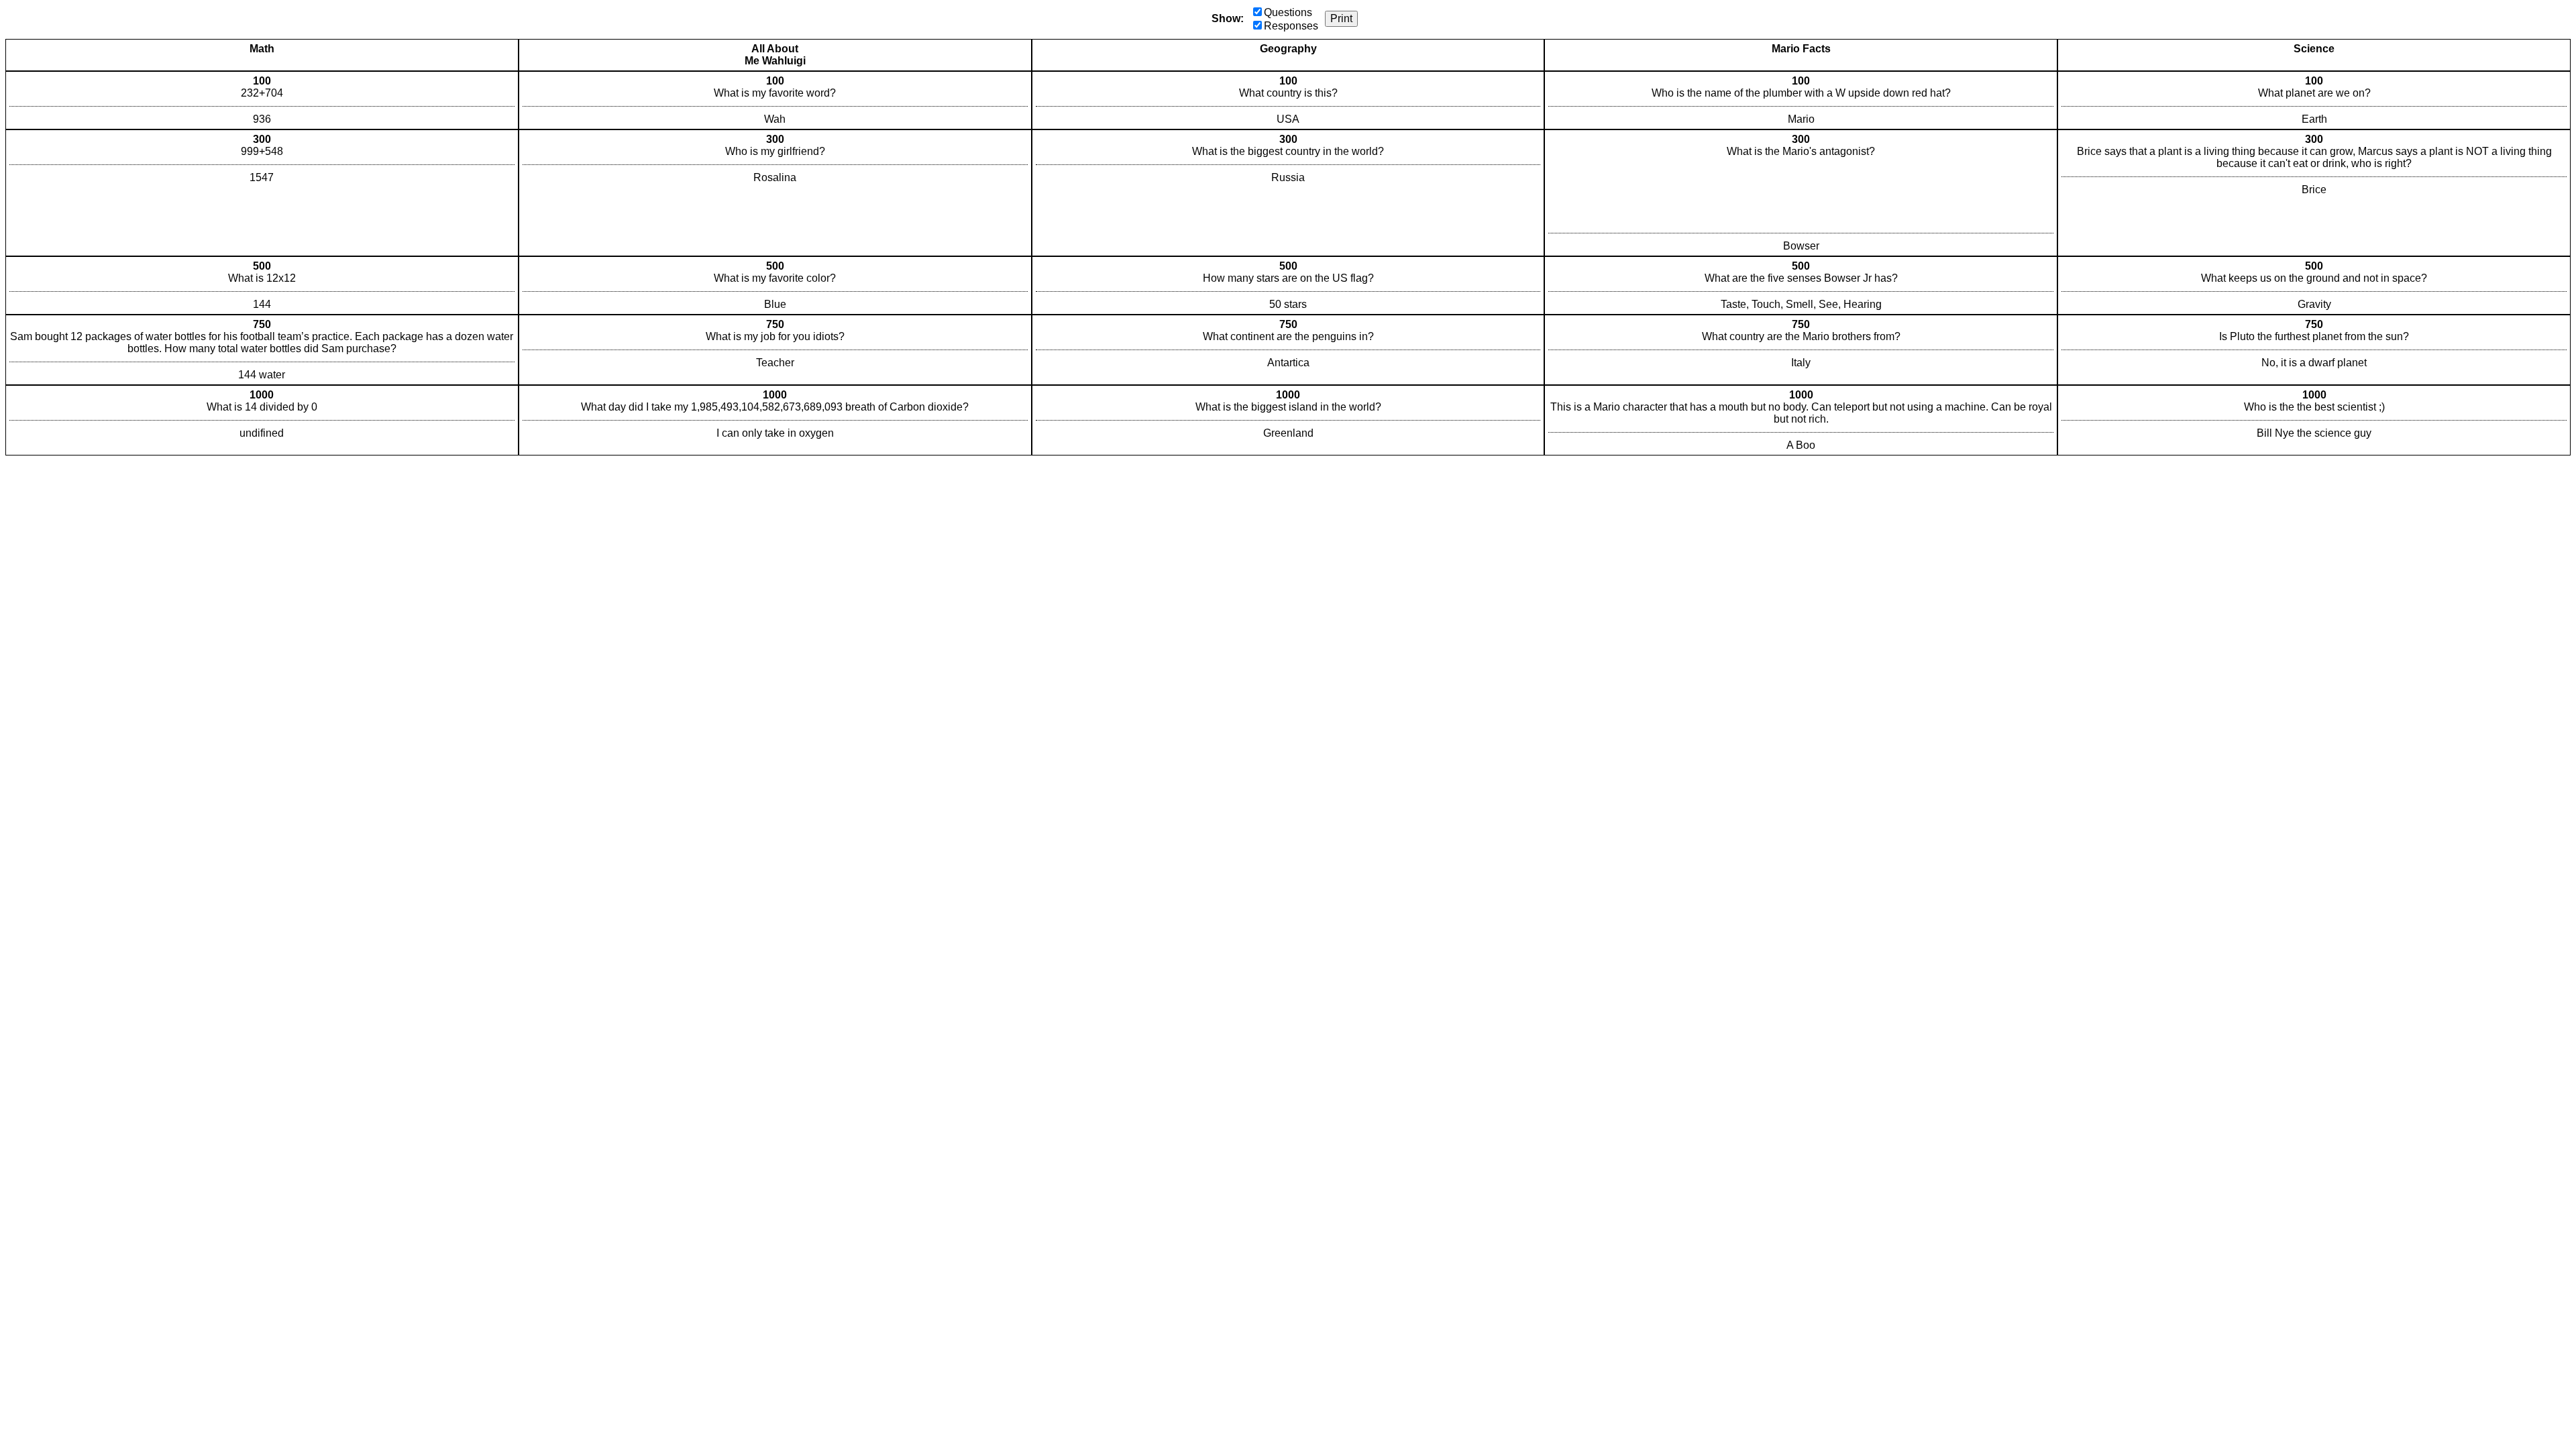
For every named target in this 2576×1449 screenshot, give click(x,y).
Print (1341, 18)
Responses (1291, 26)
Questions (1288, 12)
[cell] (262, 100)
